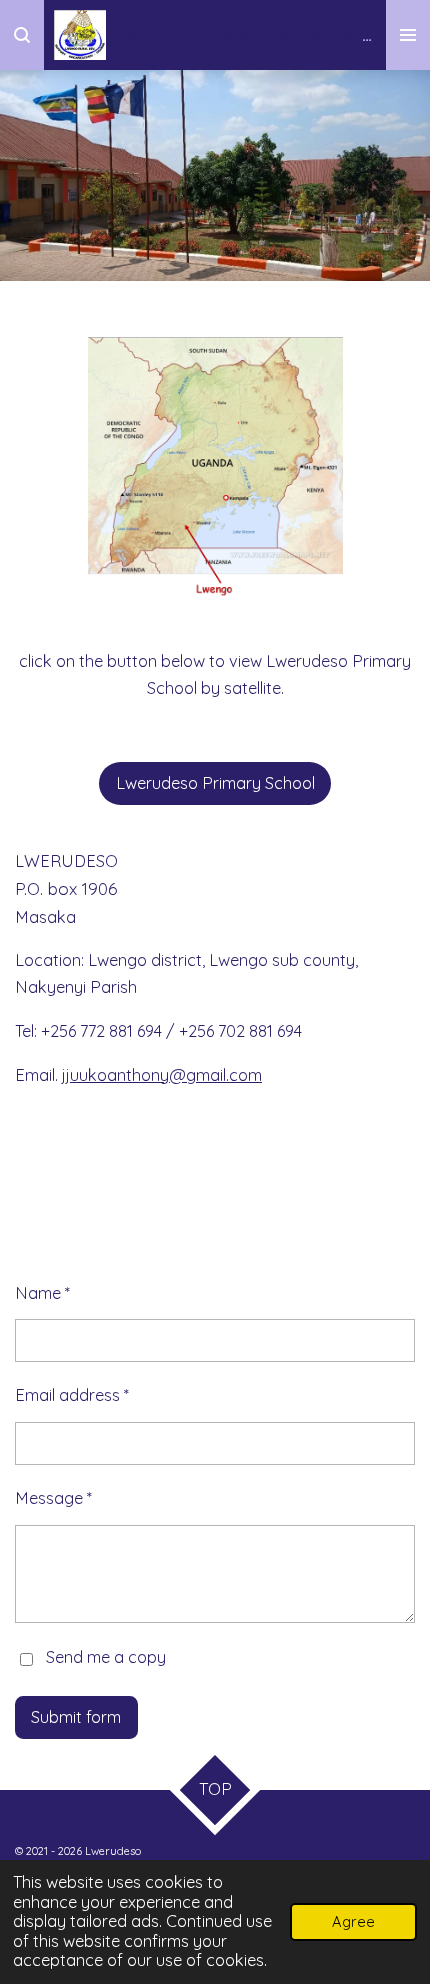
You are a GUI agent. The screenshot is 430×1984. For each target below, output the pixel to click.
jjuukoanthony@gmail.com (162, 1075)
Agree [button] (353, 1921)
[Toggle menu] (408, 35)
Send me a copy (106, 1657)
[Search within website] (22, 35)
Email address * (72, 1395)
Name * (42, 1293)
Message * (53, 1498)
